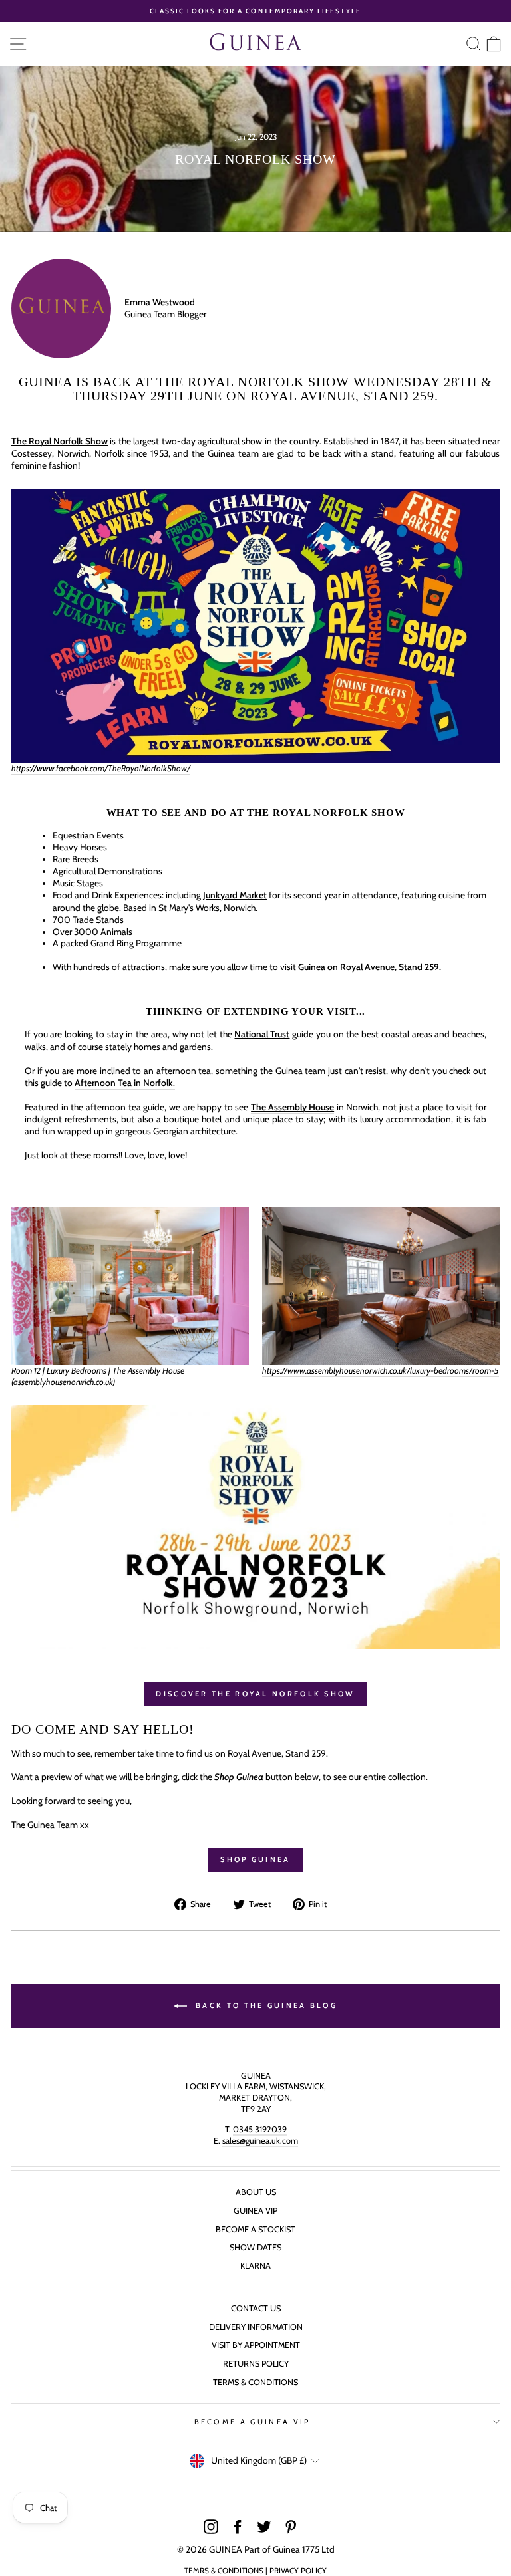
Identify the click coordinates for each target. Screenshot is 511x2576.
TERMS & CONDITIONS (255, 2382)
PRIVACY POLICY (298, 2571)
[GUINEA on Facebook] (238, 2527)
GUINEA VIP (255, 2211)
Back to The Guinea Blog (265, 2005)
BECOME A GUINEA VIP (253, 2422)
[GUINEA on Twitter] (264, 2527)
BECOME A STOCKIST (255, 2229)
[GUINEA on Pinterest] (291, 2527)
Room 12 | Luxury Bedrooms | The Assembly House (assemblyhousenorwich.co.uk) (98, 1376)
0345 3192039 (260, 2129)
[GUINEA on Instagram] (211, 2527)
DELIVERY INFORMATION (256, 2327)
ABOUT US (256, 2192)
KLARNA (255, 2266)
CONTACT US (256, 2308)
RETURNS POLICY (256, 2364)
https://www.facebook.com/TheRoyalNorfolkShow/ (101, 768)
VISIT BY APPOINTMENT (256, 2345)
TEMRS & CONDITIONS (224, 2571)
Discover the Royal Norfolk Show (255, 1694)
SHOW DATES (255, 2247)
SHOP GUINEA (255, 1859)
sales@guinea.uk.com (260, 2141)
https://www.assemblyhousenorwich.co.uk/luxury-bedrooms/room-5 (381, 1370)
